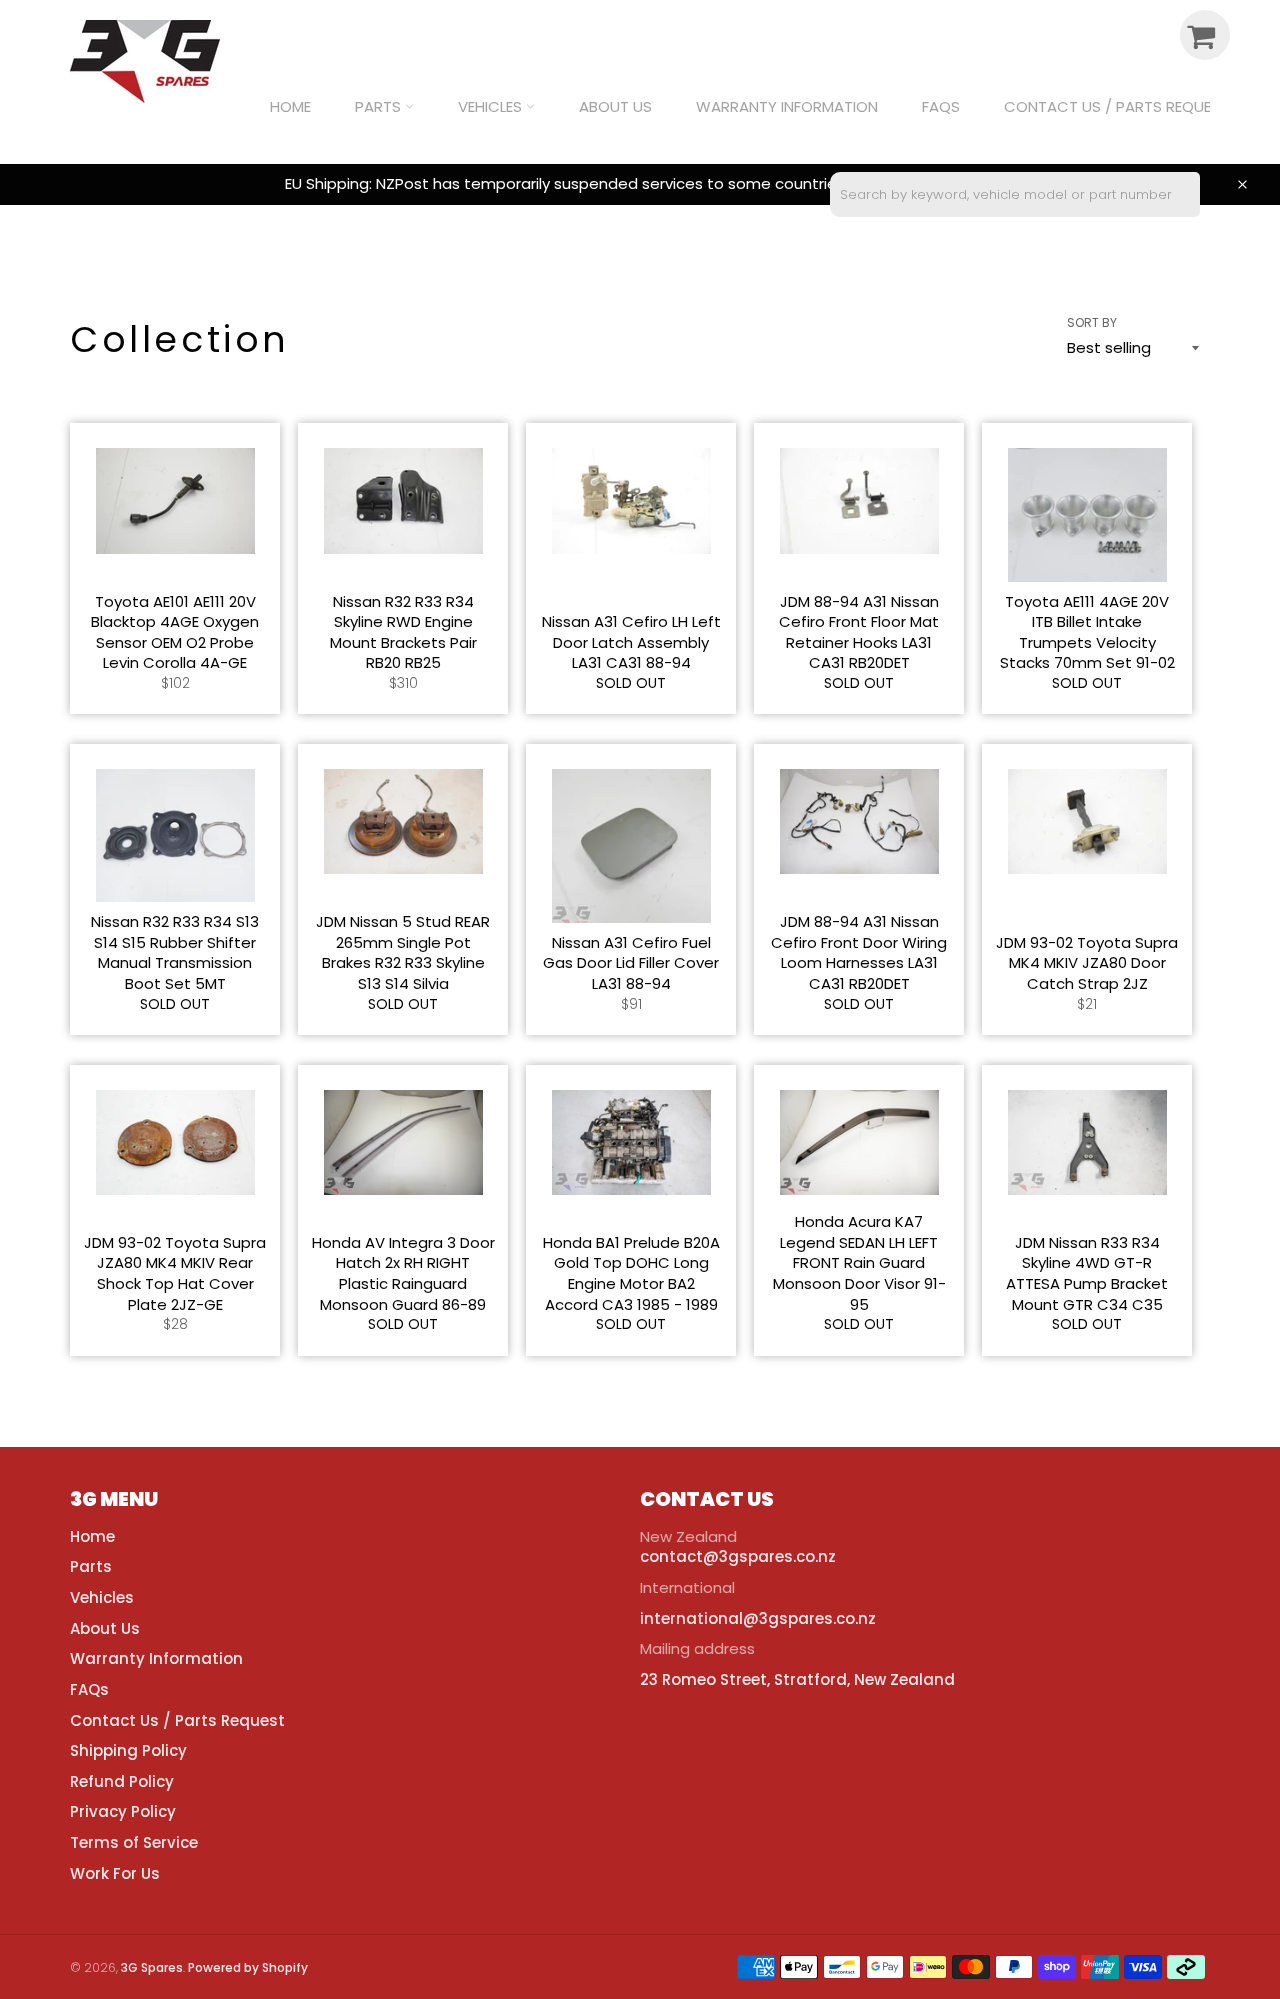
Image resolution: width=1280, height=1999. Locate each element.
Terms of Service (134, 1842)
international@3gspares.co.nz (758, 1618)
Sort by (1092, 323)
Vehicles (492, 106)
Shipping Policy (128, 1750)
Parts (380, 106)
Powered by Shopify (248, 1967)
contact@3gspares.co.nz (738, 1556)
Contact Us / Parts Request (1116, 106)
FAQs (941, 106)
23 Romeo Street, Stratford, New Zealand (797, 1679)
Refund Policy (122, 1781)
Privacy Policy (123, 1811)
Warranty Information (787, 106)
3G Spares (152, 1967)
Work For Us (115, 1873)
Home (290, 106)
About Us (615, 106)
